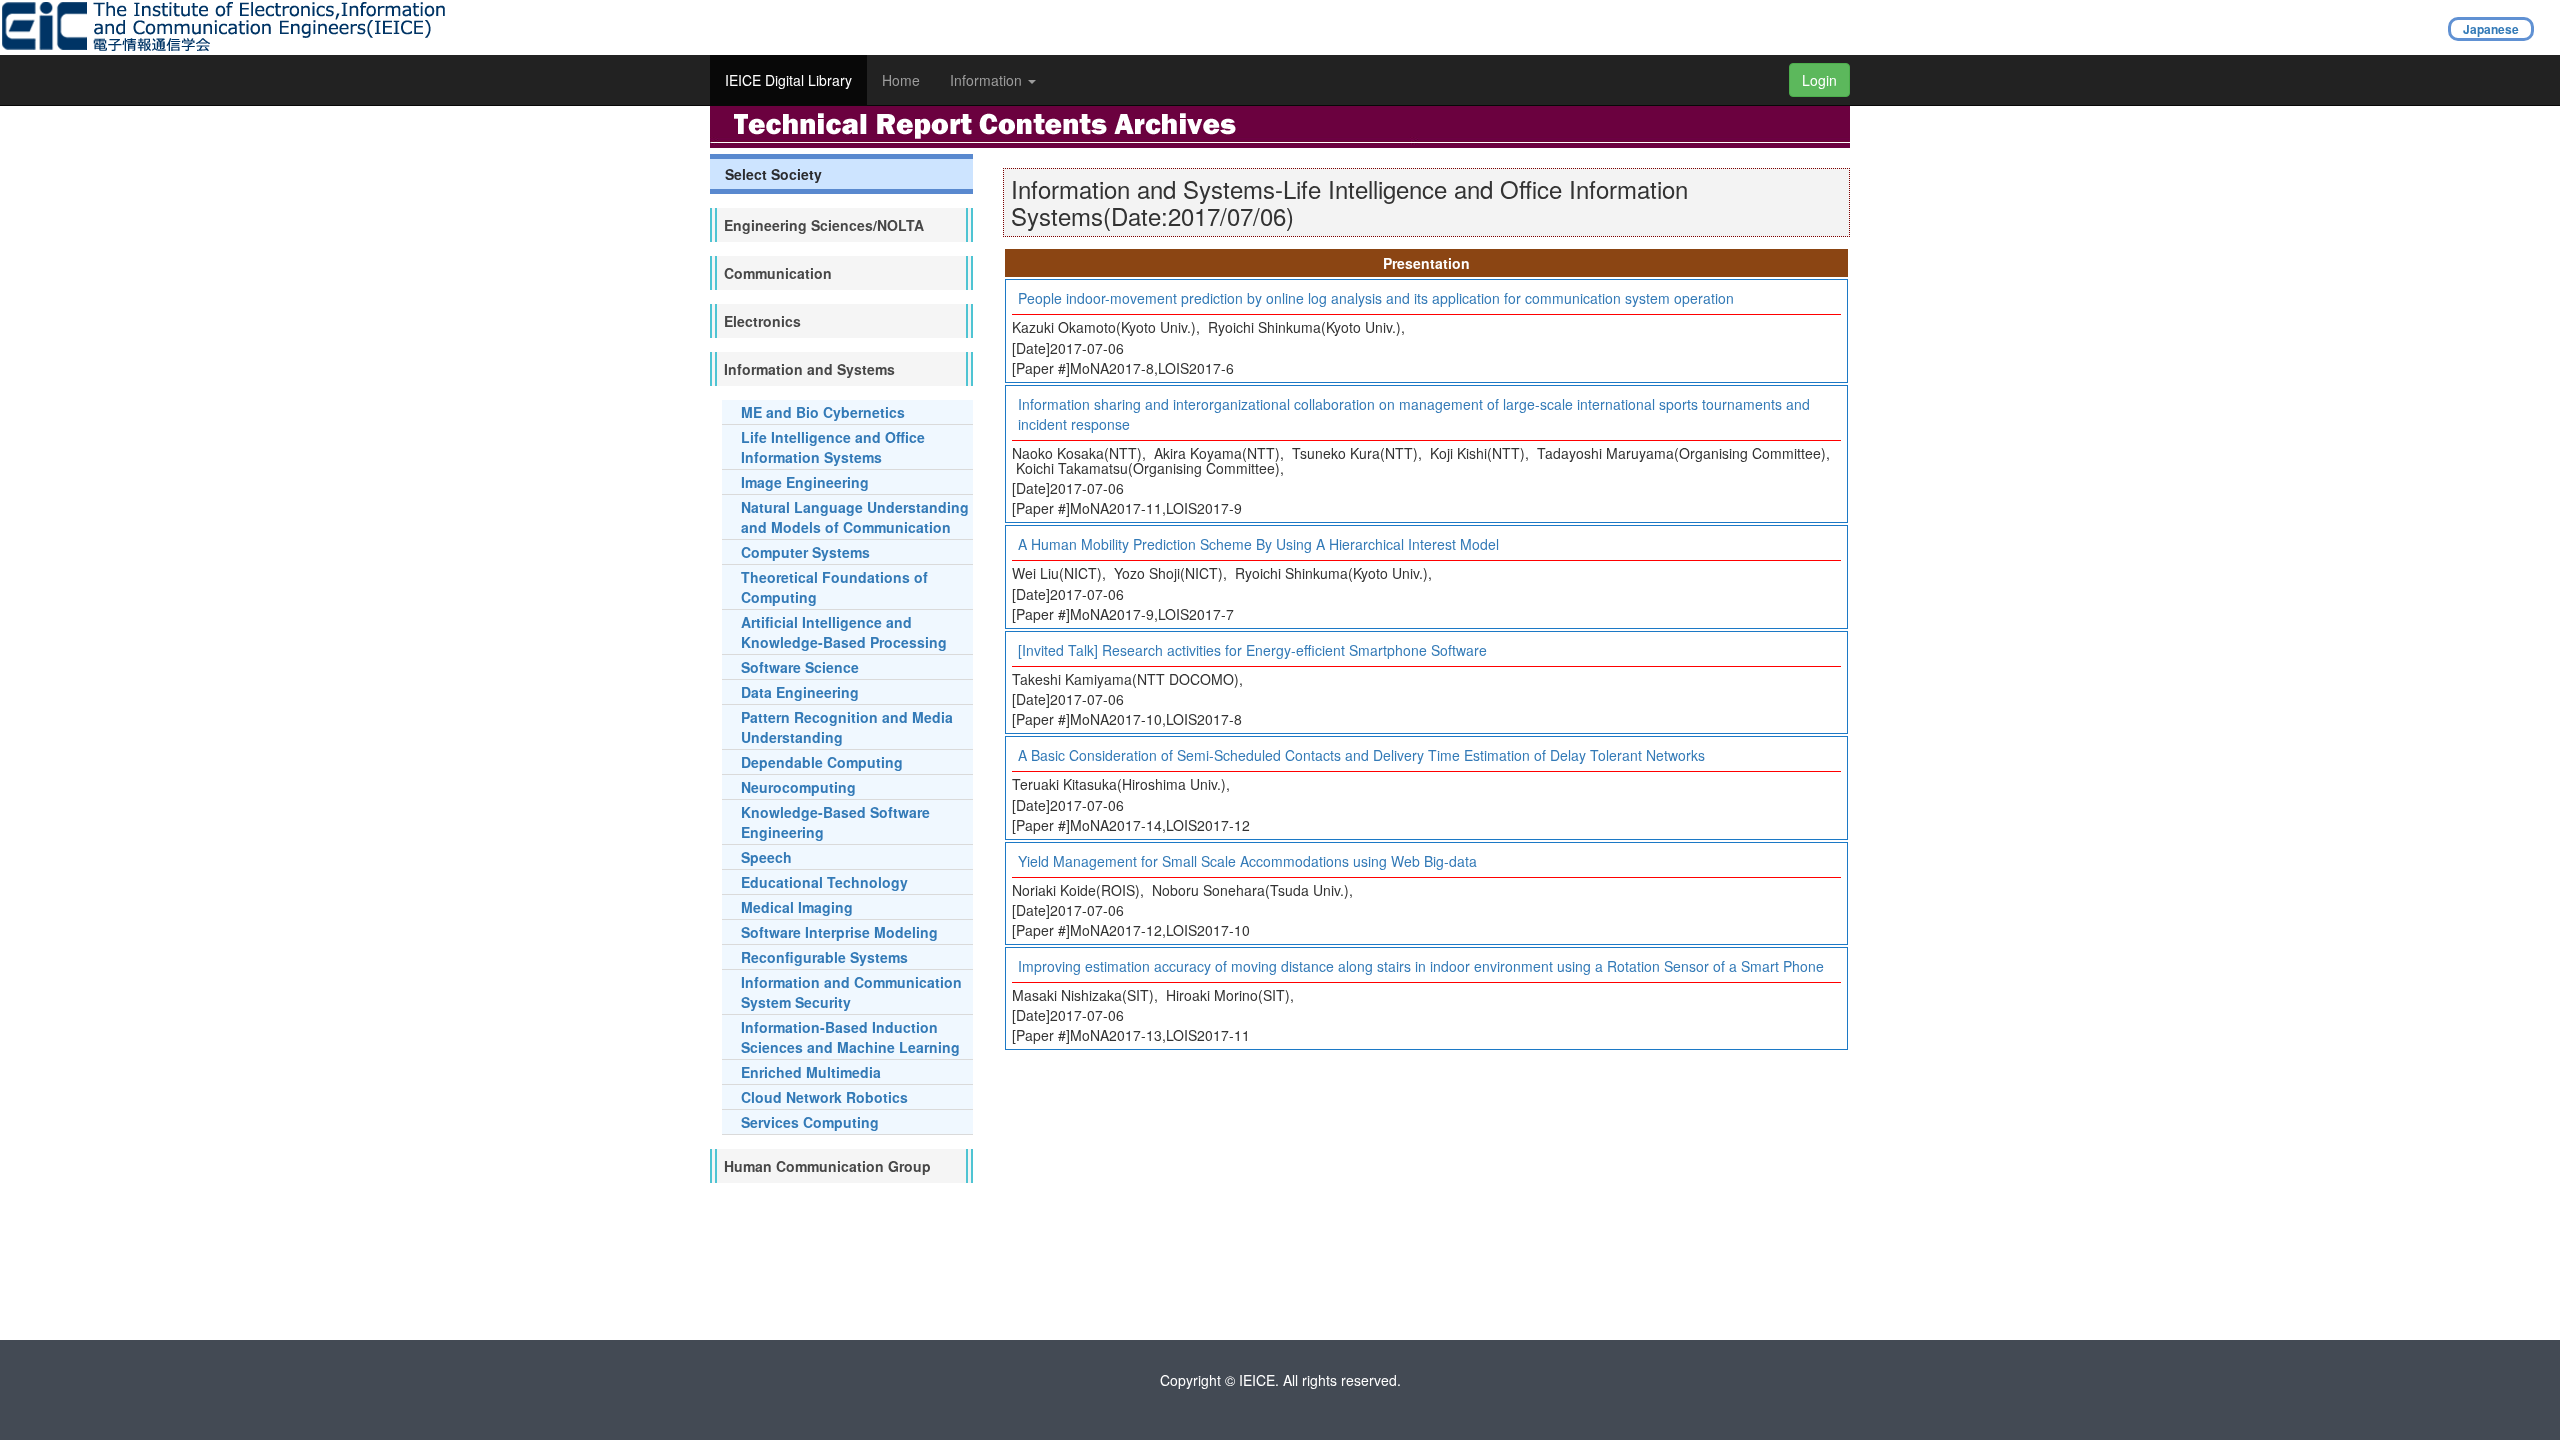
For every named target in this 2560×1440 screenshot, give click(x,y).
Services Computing (810, 1122)
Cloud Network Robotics (824, 1097)
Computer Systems (805, 552)
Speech (766, 857)
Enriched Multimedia (811, 1072)
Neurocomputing (798, 787)
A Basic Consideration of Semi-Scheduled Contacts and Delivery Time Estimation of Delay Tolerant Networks (1361, 755)
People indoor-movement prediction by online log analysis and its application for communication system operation (1376, 298)
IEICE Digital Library (788, 80)
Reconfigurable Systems (824, 957)
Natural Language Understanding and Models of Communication (855, 517)
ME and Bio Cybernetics (823, 412)
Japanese (2491, 29)
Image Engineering (805, 482)
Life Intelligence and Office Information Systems (833, 447)
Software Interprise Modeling (839, 932)
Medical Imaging (797, 907)
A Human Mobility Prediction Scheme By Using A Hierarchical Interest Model (1258, 544)
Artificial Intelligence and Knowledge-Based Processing (844, 632)
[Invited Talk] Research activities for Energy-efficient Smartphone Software (1252, 650)
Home (901, 80)
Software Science (800, 667)
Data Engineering (800, 692)
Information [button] (988, 80)
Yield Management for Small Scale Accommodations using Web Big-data (1247, 861)
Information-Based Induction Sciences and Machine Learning (850, 1037)
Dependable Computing (822, 762)
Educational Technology (824, 882)
